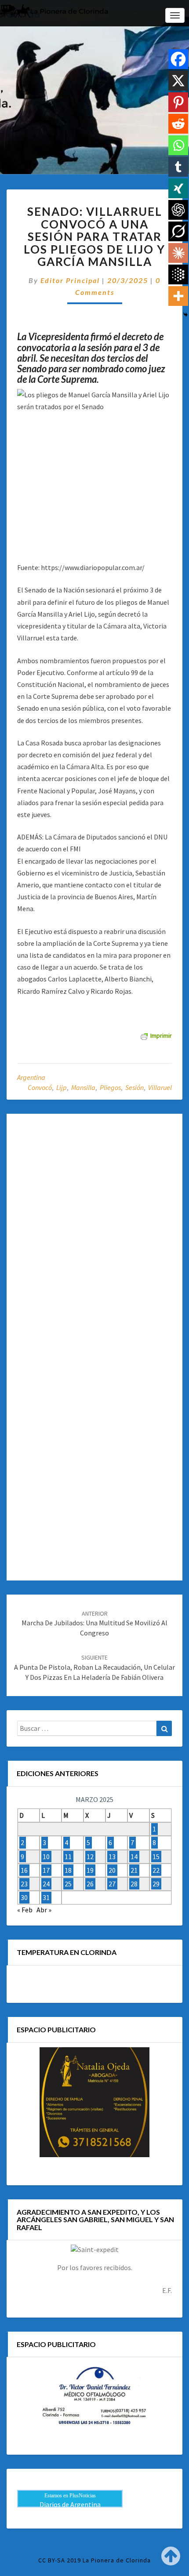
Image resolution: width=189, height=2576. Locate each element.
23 (24, 1884)
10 (46, 1857)
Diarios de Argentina (70, 2504)
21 (134, 1870)
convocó (40, 1087)
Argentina (31, 1077)
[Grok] (178, 231)
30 (24, 1897)
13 (112, 1857)
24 (46, 1884)
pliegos (110, 1087)
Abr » (44, 1910)
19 (90, 1870)
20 (112, 1870)
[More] (178, 296)
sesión (134, 1087)
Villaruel (160, 1087)
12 (90, 1857)
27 (112, 1884)
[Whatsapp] (178, 145)
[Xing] (178, 188)
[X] (178, 81)
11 (68, 1857)
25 (68, 1884)
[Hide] (185, 315)
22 (156, 1870)
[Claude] (178, 253)
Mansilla (83, 1087)
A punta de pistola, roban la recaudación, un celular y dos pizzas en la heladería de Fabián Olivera (94, 1668)
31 (46, 1897)
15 (156, 1857)
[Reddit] (178, 124)
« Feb (25, 1910)
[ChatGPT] (178, 210)
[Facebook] (178, 59)
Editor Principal (70, 280)
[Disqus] (94, 1232)
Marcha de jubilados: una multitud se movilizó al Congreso (94, 1624)
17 (46, 1870)
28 (134, 1884)
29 (156, 1884)
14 (134, 1857)
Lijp (62, 1087)
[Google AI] (178, 274)
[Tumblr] (178, 167)
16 (24, 1870)
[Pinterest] (178, 102)
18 (68, 1870)
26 (90, 1884)
